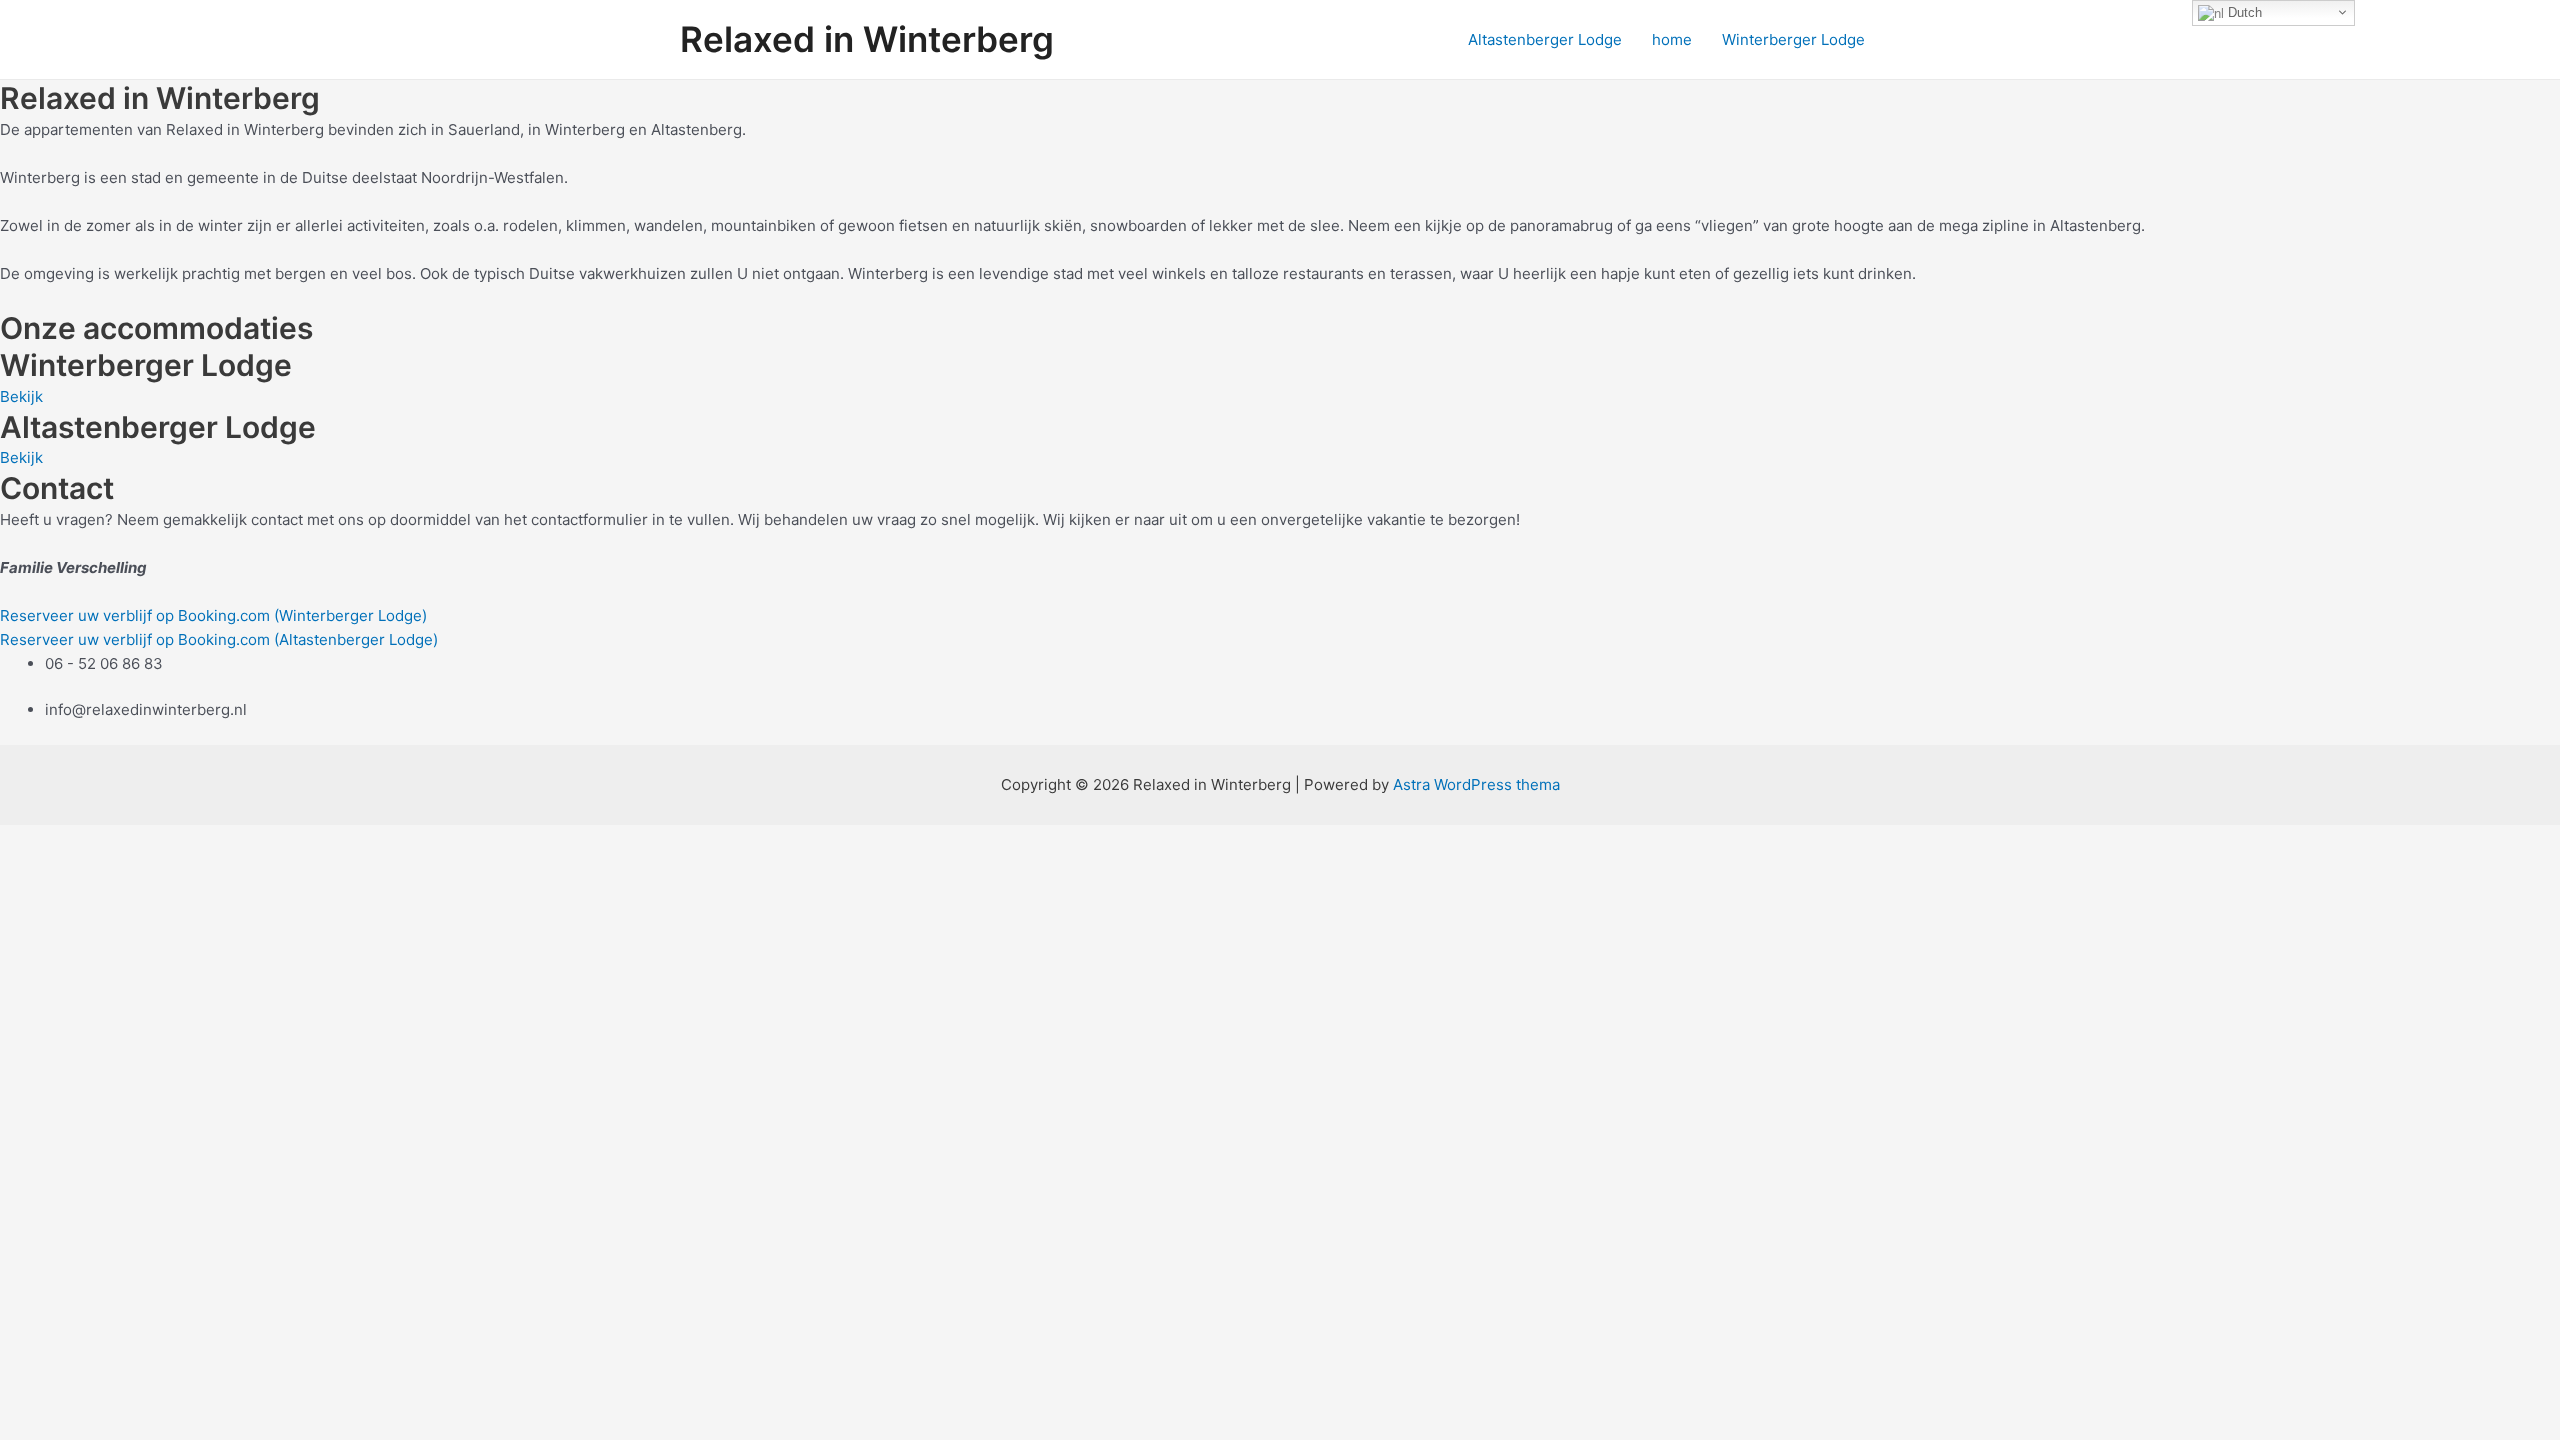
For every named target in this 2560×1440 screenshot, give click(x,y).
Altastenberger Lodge (1545, 39)
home (1672, 39)
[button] (21, 396)
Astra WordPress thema (1476, 784)
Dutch (2243, 12)
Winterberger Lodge (1793, 39)
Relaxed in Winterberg (867, 39)
